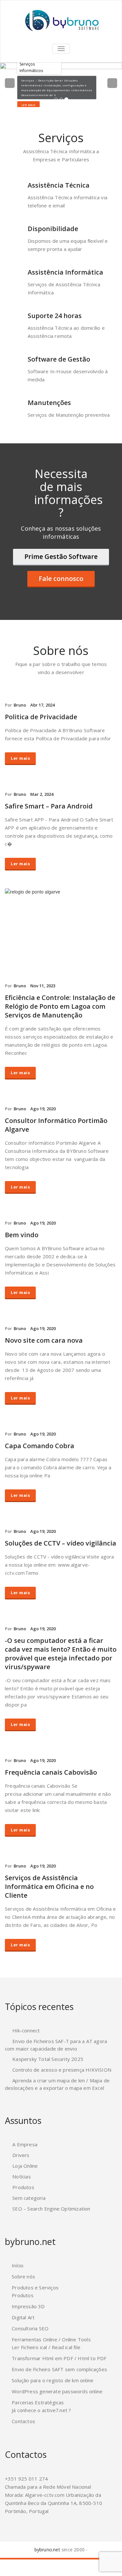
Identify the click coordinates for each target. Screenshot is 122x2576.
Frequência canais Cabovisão (51, 1772)
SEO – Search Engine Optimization (51, 2209)
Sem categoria (29, 2198)
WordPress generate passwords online (57, 2391)
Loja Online (25, 2166)
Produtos (23, 2187)
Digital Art (23, 2317)
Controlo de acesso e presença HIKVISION (62, 2070)
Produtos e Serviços (35, 2287)
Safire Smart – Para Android (49, 806)
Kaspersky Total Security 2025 (48, 2059)
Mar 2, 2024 (42, 794)
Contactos (23, 2421)
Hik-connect (26, 2030)
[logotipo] (61, 21)
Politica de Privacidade (41, 717)
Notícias (22, 2176)
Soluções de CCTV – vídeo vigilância (61, 1543)
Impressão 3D (28, 2306)
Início (18, 2265)
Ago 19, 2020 (43, 1109)
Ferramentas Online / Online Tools (51, 2339)
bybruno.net (47, 2550)
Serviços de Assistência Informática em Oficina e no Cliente (49, 1886)
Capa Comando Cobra (40, 1446)
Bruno (20, 705)
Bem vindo (22, 1235)
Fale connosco (61, 579)
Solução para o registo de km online (53, 2380)
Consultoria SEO (30, 2328)
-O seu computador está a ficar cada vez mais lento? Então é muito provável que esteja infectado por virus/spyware (61, 1654)
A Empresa (25, 2144)
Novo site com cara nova (44, 1340)
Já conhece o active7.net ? (41, 2410)
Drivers (21, 2155)
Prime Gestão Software (61, 556)
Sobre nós (23, 2276)
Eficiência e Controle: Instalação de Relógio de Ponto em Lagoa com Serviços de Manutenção (60, 1006)
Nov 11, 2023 (43, 986)
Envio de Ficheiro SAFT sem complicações (59, 2369)
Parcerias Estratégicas (38, 2402)
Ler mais (28, 105)
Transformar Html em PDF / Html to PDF (59, 2358)
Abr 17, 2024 (42, 705)
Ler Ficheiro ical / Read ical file (46, 2347)
